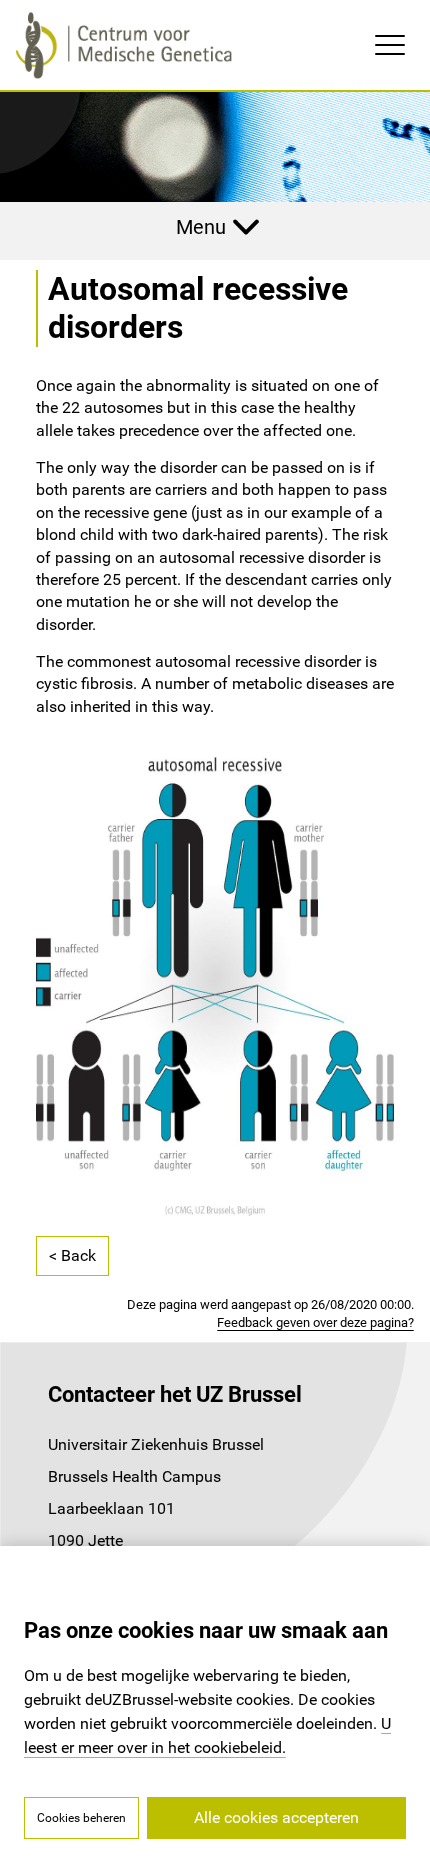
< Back (72, 1255)
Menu (201, 227)
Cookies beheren (81, 1818)
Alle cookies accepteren (276, 1817)
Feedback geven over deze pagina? (315, 1322)
